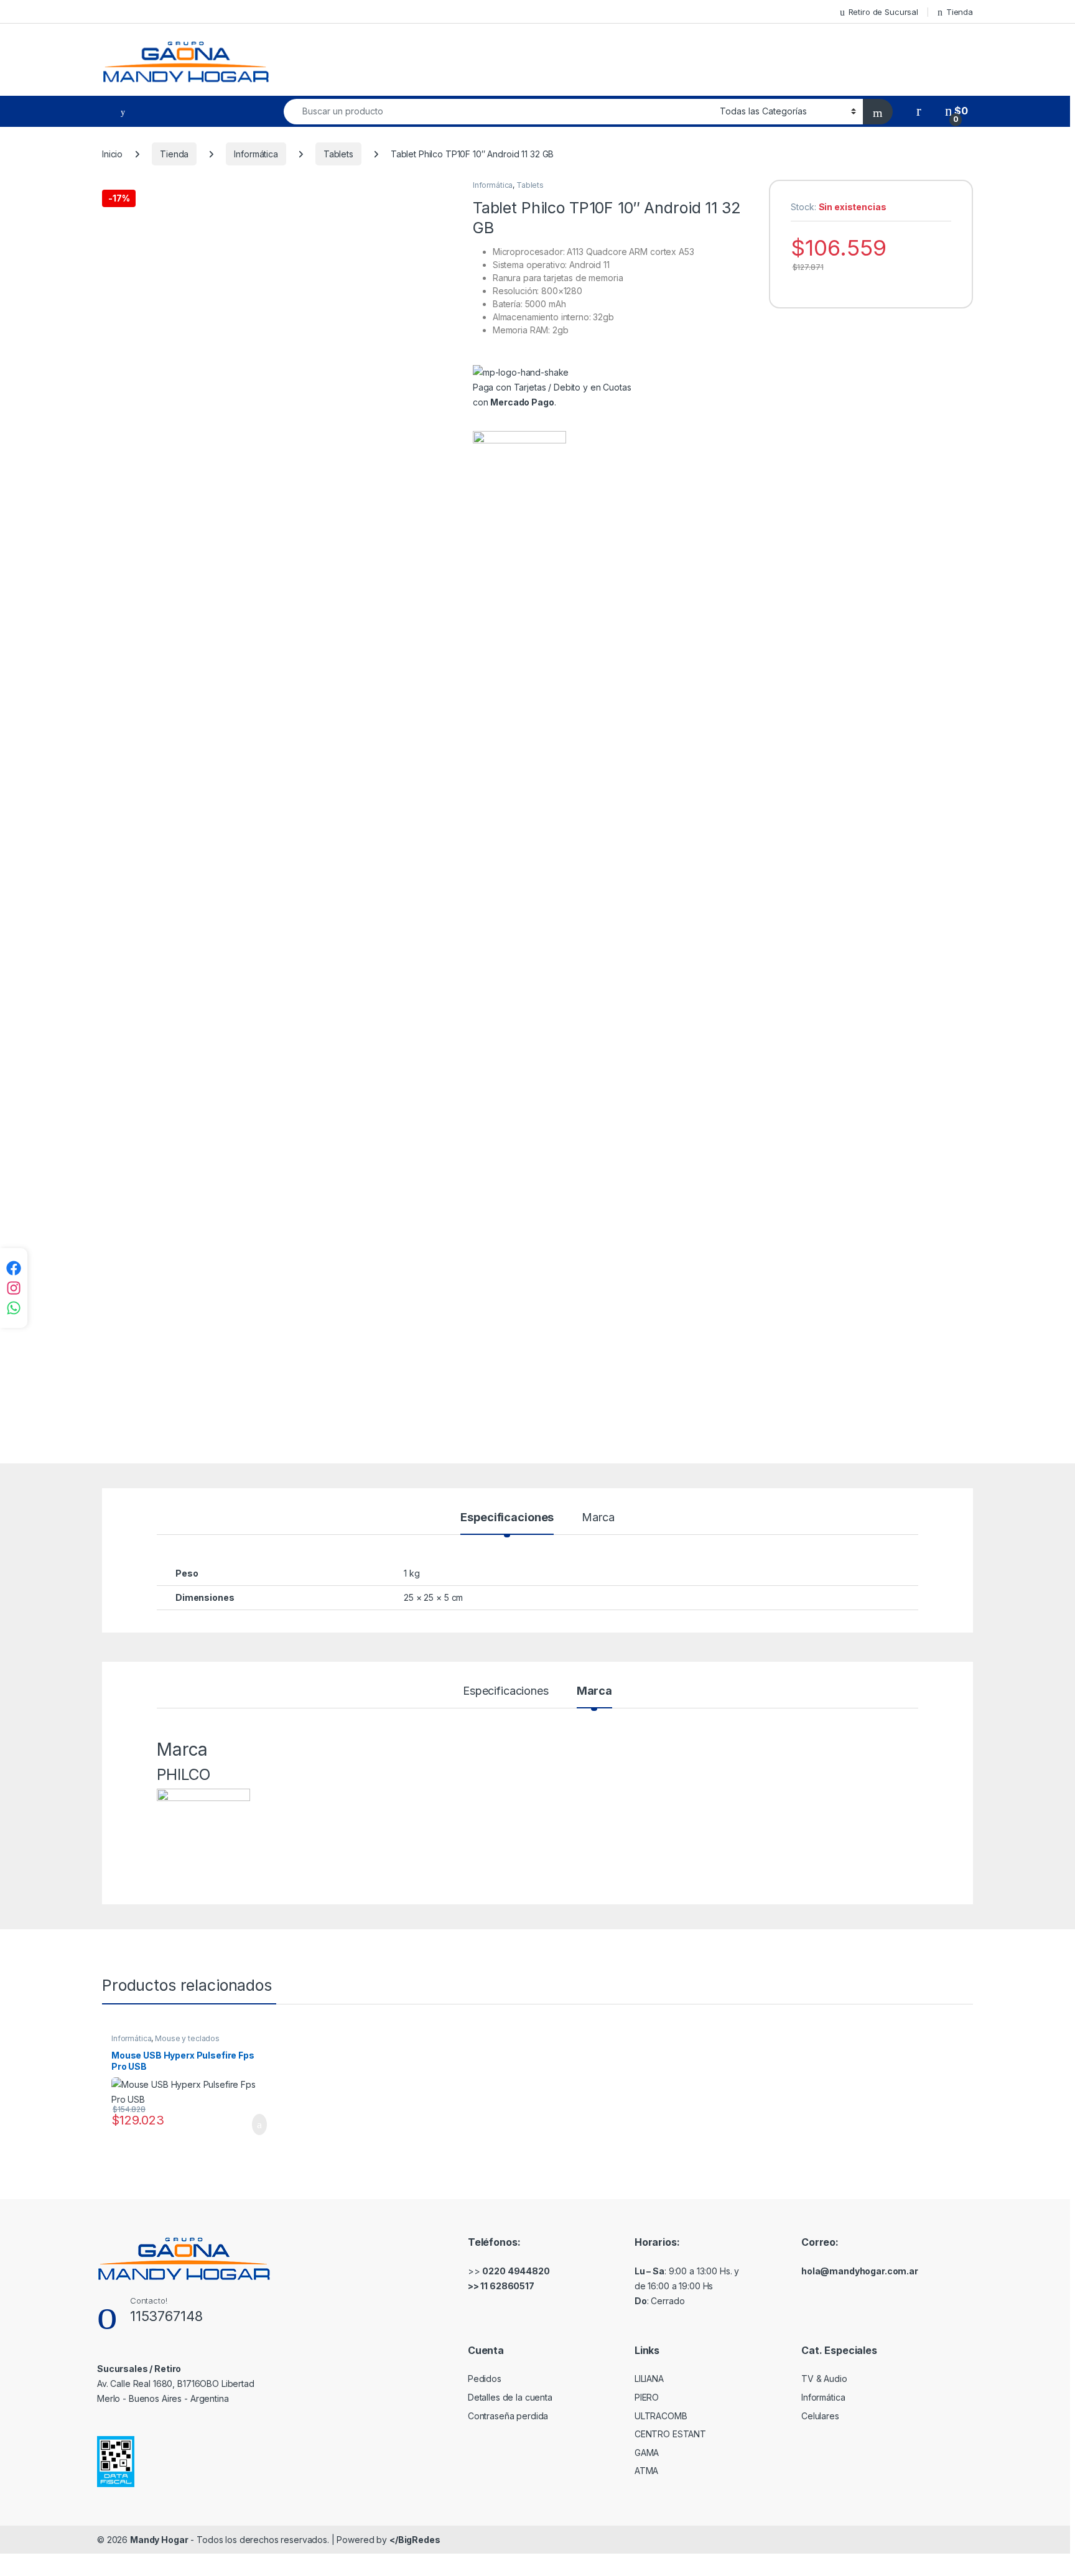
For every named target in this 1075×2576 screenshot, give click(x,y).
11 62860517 (507, 2286)
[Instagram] (14, 1288)
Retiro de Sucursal (883, 12)
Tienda (960, 12)
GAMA (647, 2453)
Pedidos (485, 2379)
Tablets (338, 154)
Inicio (112, 154)
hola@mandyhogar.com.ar (860, 2271)
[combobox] (498, 112)
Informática (256, 154)
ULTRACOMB (661, 2416)
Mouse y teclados (187, 2038)
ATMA (646, 2471)
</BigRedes (415, 2540)
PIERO (647, 2397)
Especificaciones (507, 1518)
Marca (598, 1518)
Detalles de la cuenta (510, 2397)
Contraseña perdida (508, 2416)
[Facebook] (14, 1268)
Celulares (820, 2416)
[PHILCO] (519, 897)
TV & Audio (824, 2379)
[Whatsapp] (14, 1308)
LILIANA (649, 2379)
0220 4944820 (516, 2271)
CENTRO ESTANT (670, 2434)
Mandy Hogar (159, 2540)
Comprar (249, 2124)
